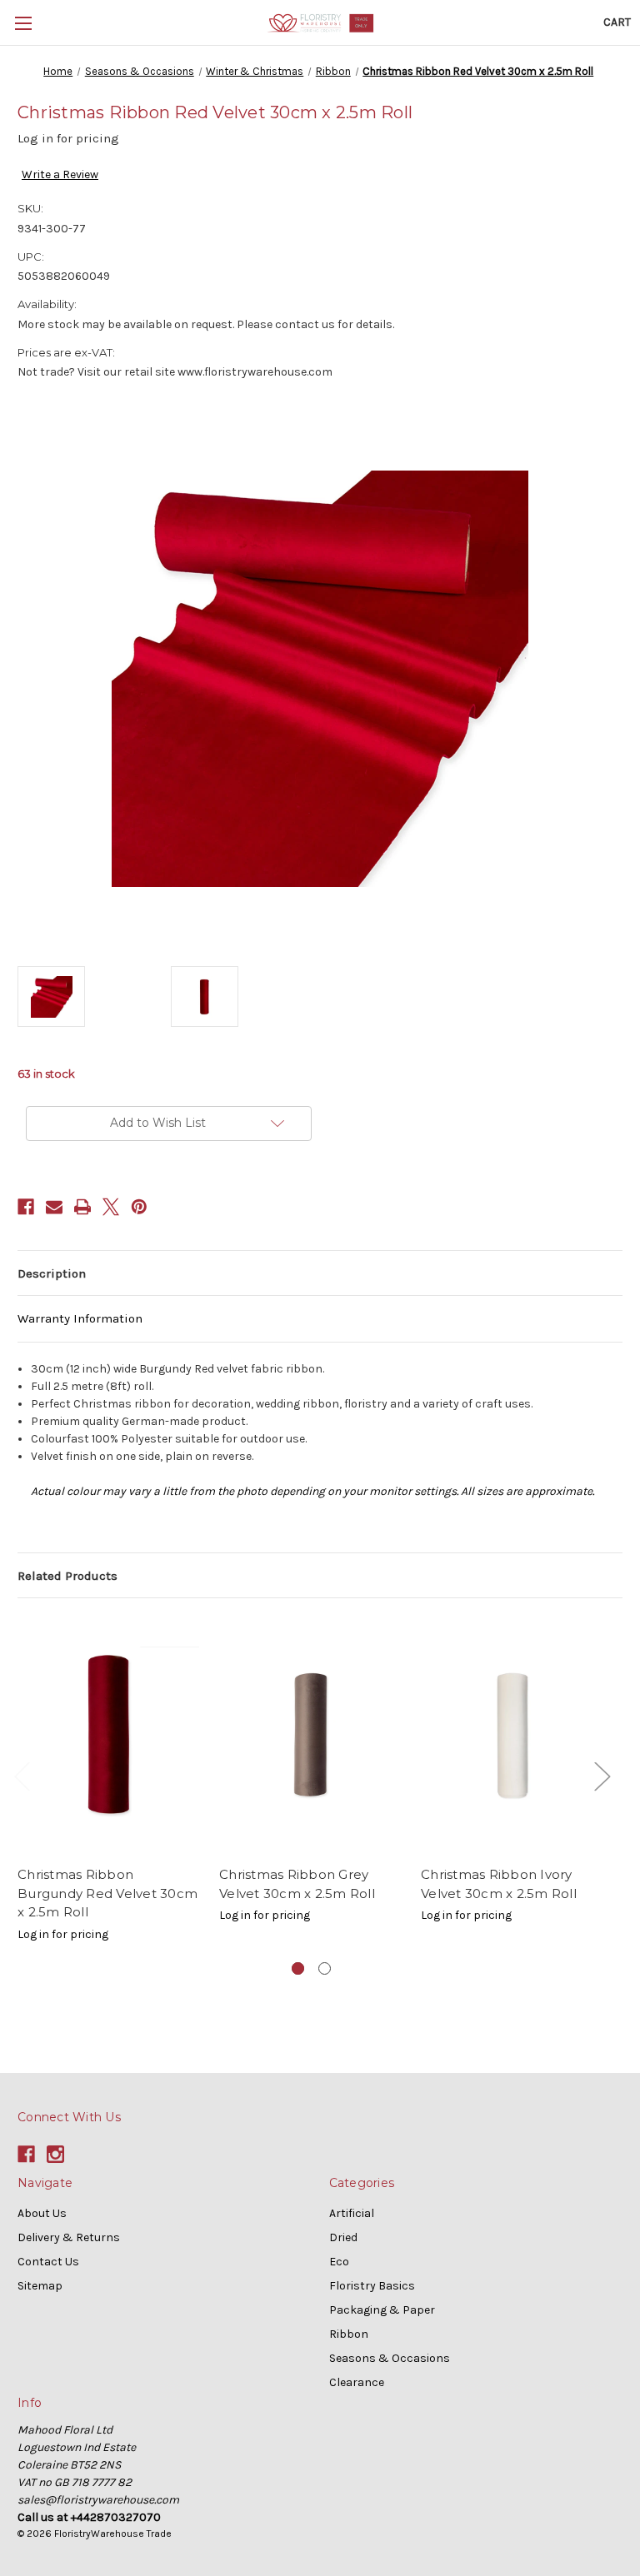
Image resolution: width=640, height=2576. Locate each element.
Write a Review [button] (60, 174)
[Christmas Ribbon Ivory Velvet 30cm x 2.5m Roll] (513, 1736)
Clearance (357, 2382)
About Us (42, 2213)
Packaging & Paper (382, 2310)
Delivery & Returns (69, 2237)
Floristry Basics (372, 2286)
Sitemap (40, 2286)
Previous (22, 1775)
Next (602, 1775)
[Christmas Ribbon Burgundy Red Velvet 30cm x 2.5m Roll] (110, 1736)
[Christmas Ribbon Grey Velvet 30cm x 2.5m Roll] (311, 1736)
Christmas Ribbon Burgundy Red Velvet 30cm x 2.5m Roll (107, 1893)
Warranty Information (80, 1318)
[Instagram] (55, 2154)
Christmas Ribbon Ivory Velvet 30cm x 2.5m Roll (499, 1884)
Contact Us (48, 2262)
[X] (111, 1207)
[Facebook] (26, 1207)
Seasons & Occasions (390, 2358)
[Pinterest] (139, 1207)
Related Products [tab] (67, 1576)
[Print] (82, 1207)
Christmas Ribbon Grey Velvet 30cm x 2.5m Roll (297, 1884)
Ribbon (349, 2334)
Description (52, 1273)
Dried (343, 2237)
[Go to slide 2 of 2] (325, 1968)
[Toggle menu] (23, 23)
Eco (339, 2262)
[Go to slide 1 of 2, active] (298, 1968)
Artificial (352, 2213)
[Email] (54, 1207)
